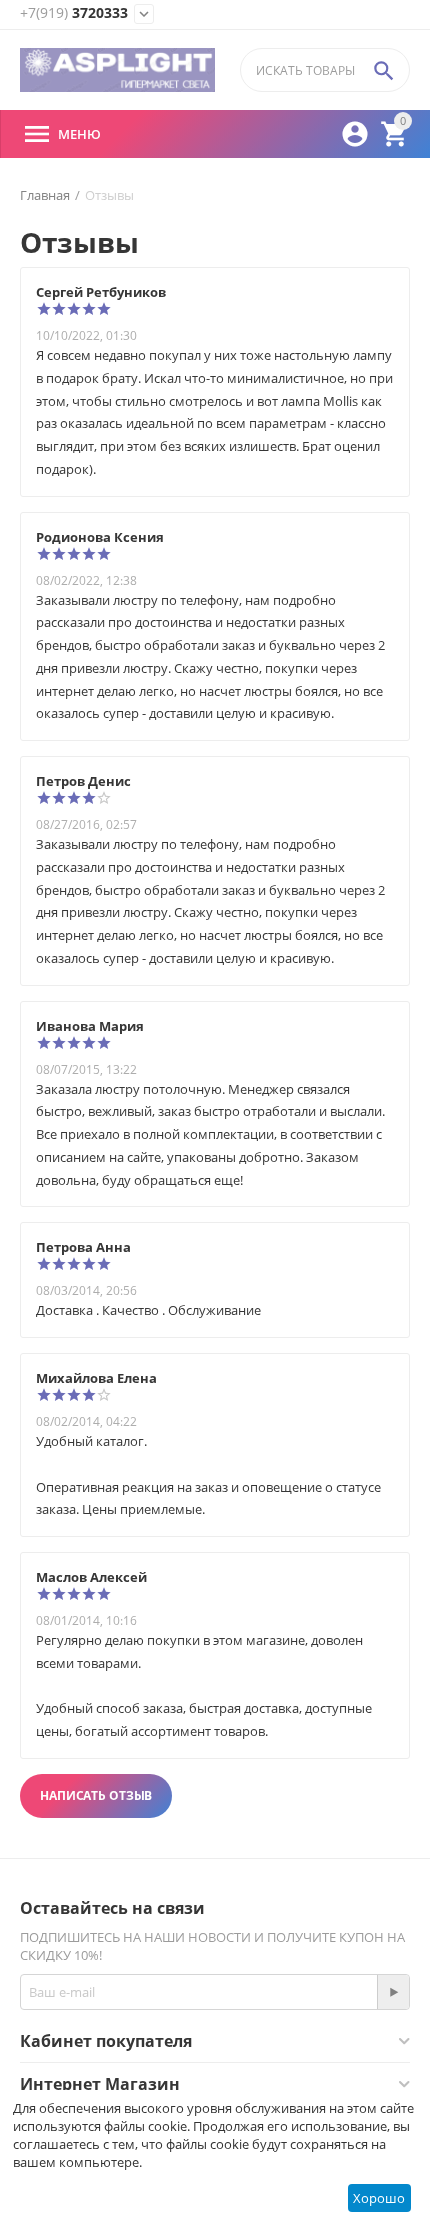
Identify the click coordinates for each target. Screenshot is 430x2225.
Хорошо (379, 2198)
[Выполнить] (393, 1992)
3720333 (74, 13)
